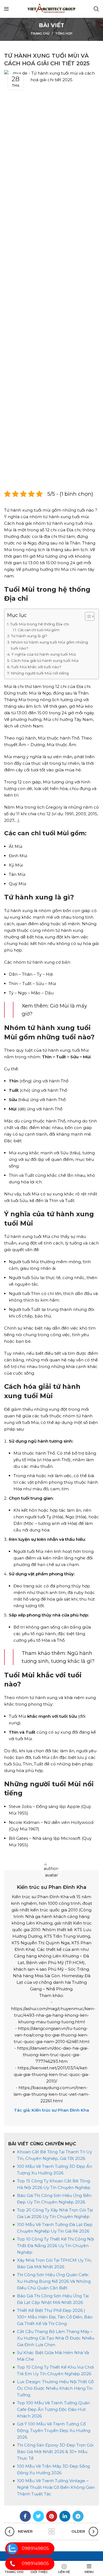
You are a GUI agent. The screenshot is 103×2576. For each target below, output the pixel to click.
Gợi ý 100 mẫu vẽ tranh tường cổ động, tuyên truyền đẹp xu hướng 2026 (54, 2430)
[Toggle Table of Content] (87, 616)
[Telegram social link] (78, 2516)
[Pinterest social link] (52, 2516)
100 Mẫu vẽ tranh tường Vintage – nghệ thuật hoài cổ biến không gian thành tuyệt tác (56, 2487)
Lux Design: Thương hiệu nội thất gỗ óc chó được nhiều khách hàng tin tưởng (55, 2388)
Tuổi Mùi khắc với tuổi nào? (36, 667)
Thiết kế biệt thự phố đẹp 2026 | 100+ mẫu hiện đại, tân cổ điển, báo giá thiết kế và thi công (55, 2317)
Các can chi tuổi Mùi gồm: (39, 630)
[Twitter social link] (38, 2516)
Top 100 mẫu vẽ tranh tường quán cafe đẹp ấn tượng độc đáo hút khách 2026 (53, 2409)
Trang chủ (40, 33)
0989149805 (35, 2548)
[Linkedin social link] (65, 2516)
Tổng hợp (64, 33)
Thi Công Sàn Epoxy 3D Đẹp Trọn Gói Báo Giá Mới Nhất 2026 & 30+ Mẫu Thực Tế (55, 2452)
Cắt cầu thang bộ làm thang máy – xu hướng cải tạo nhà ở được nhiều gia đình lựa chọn (56, 2338)
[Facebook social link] (25, 2516)
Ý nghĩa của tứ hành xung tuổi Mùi (44, 654)
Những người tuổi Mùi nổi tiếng (40, 673)
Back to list (52, 2532)
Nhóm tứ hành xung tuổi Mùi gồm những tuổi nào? (49, 645)
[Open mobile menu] (6, 9)
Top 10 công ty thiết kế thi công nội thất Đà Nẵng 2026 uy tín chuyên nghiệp (55, 2246)
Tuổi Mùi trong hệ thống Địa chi (40, 624)
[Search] (96, 9)
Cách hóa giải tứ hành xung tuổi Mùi (45, 661)
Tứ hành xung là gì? (29, 636)
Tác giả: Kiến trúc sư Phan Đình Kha (51, 2110)
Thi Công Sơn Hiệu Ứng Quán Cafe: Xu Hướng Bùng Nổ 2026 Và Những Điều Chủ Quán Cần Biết (54, 2281)
